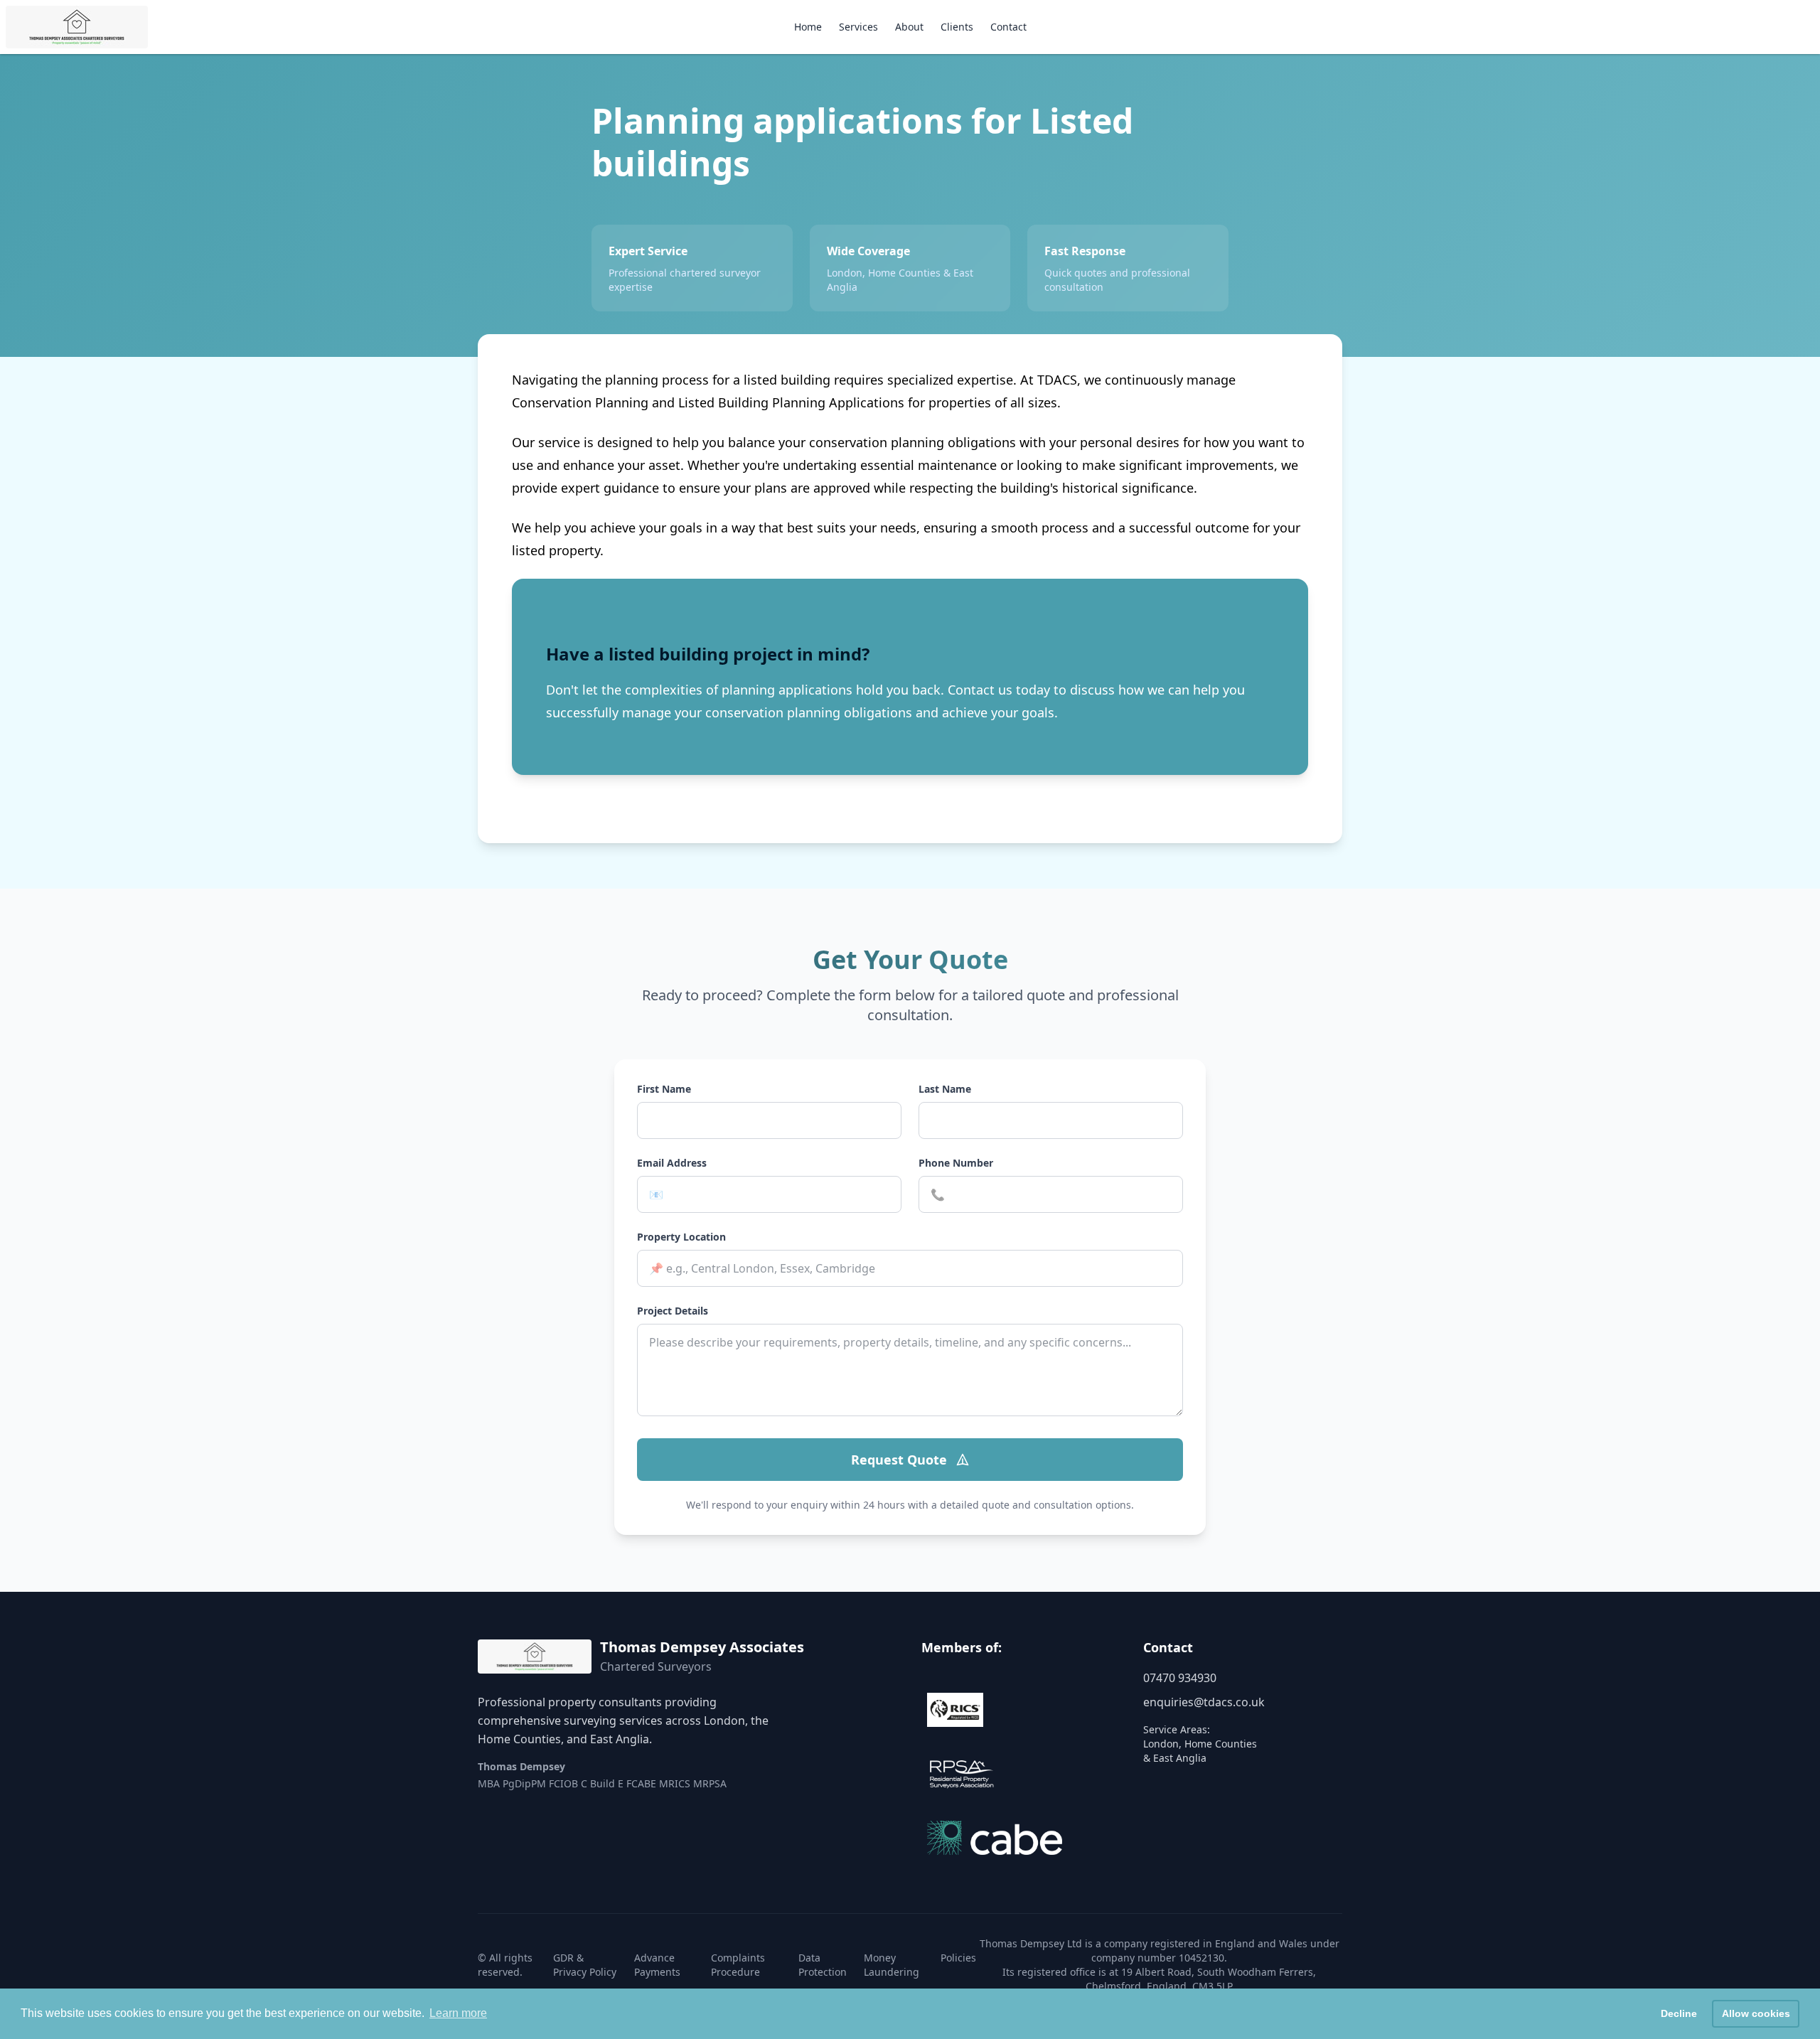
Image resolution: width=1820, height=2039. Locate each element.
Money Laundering (892, 1965)
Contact (1008, 27)
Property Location (681, 1237)
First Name (664, 1089)
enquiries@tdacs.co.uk (1204, 1702)
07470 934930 (1180, 1678)
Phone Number (956, 1163)
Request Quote (899, 1460)
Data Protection (823, 1965)
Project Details (673, 1311)
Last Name (945, 1089)
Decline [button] (1679, 2013)
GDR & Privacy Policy (585, 1965)
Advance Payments (657, 1965)
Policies (958, 1958)
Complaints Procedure (738, 1965)
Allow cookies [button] (1756, 2013)
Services (858, 27)
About (909, 27)
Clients (957, 27)
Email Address (672, 1163)
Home (808, 27)
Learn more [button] (458, 2013)
